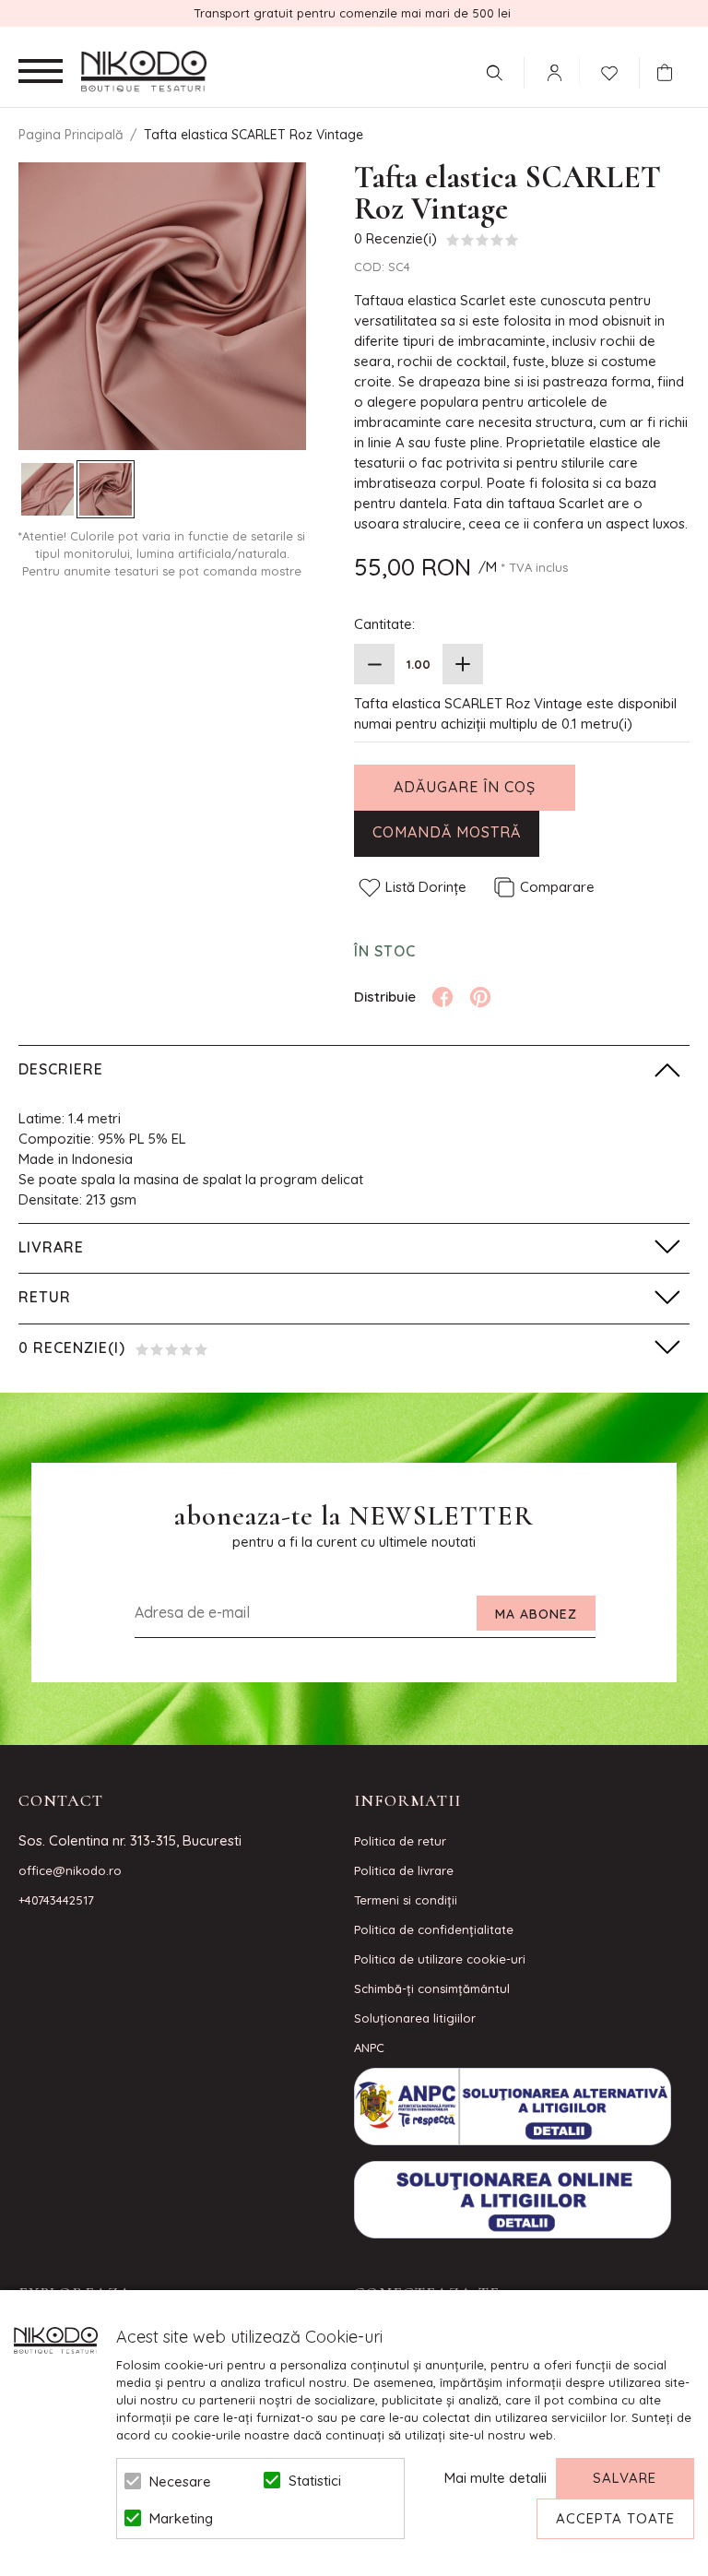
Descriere (61, 1069)
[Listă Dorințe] (609, 71)
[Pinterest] (480, 997)
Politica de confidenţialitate (434, 1929)
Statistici (315, 2481)
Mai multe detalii (496, 2478)
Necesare (180, 2481)
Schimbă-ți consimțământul (432, 1988)
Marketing (181, 2518)
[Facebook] (442, 997)
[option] (162, 306)
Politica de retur (400, 1841)
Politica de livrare (404, 1870)
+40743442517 (56, 1900)
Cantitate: (384, 624)
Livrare (51, 1247)
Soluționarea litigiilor (415, 2018)
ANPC (369, 2048)
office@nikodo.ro (70, 1870)
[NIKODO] (144, 72)
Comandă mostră (447, 832)
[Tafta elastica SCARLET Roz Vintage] (47, 489)
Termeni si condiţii (406, 1900)
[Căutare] (494, 73)
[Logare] (554, 73)
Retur (45, 1297)
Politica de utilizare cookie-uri (440, 1959)
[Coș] (669, 73)
